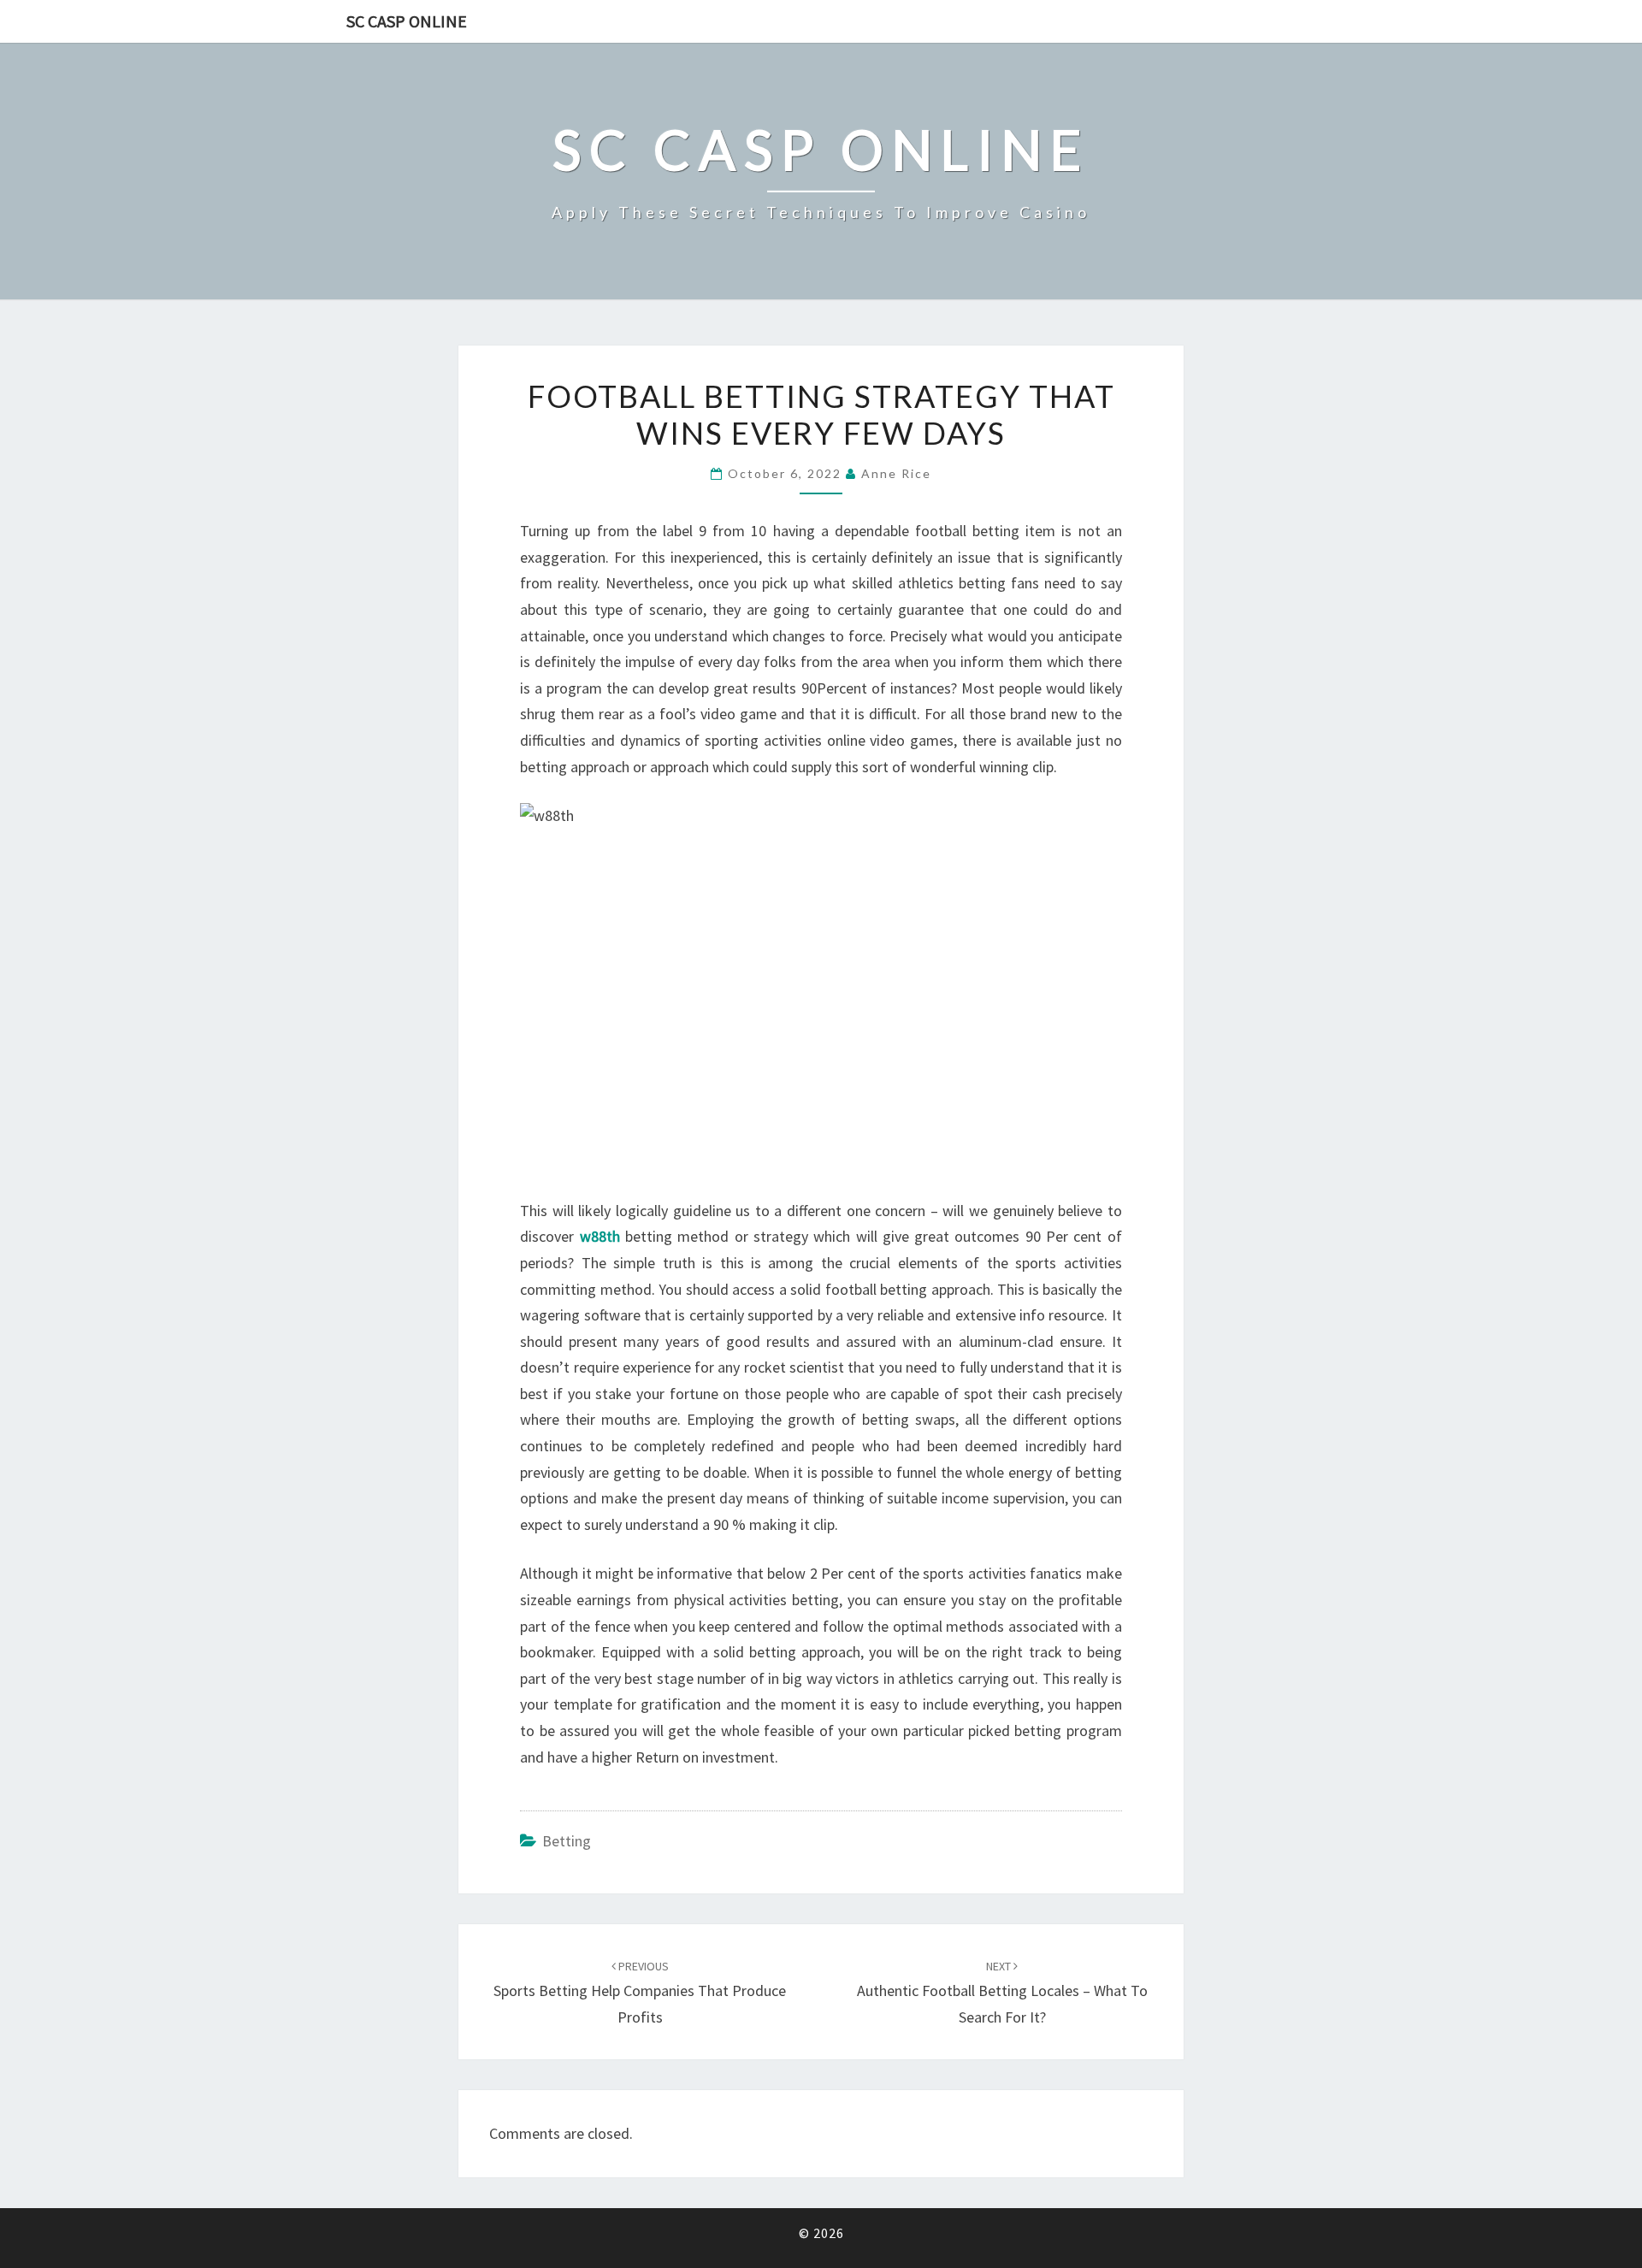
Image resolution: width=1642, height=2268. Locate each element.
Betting (567, 1841)
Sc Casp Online (407, 21)
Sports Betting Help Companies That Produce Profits (640, 1993)
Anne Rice (896, 473)
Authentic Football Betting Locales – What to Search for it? (1002, 1993)
